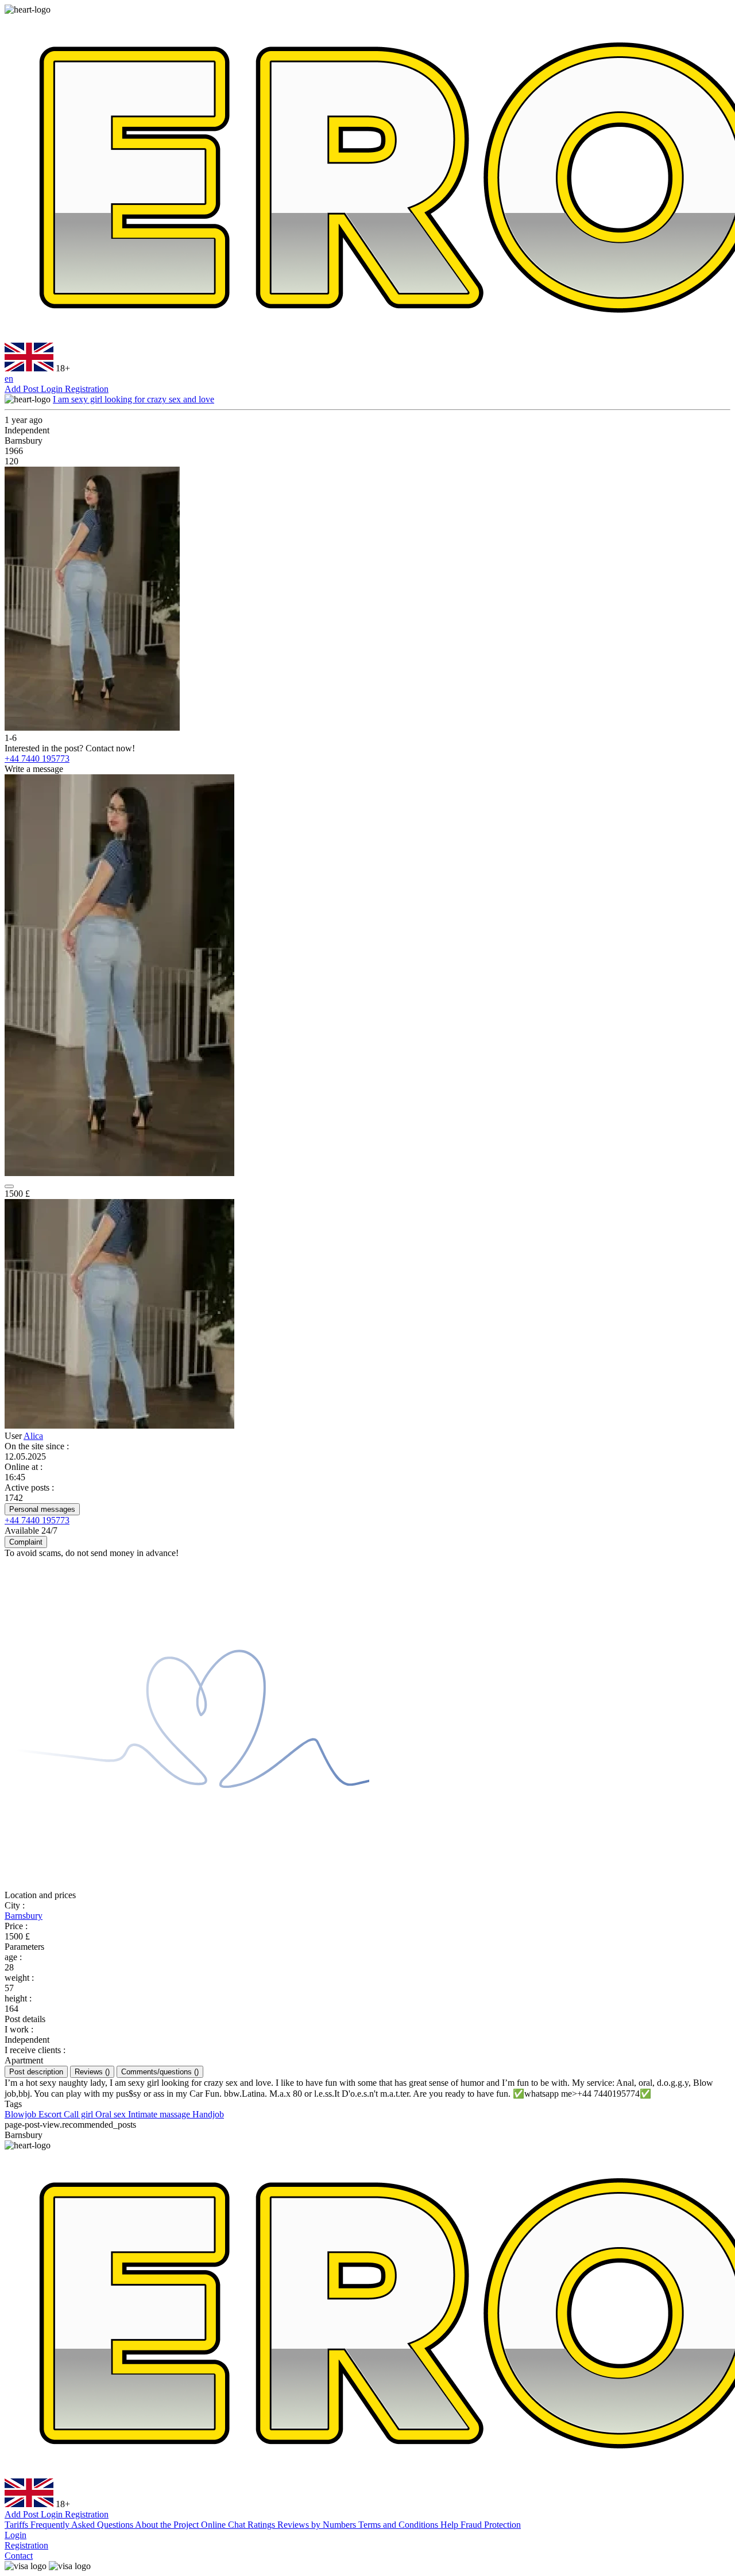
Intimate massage (160, 2114)
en (9, 379)
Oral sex (112, 2114)
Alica (33, 1436)
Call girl (80, 2114)
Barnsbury (24, 1916)
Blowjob (22, 2114)
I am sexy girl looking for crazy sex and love (134, 399)
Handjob (208, 2114)
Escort (51, 2114)
